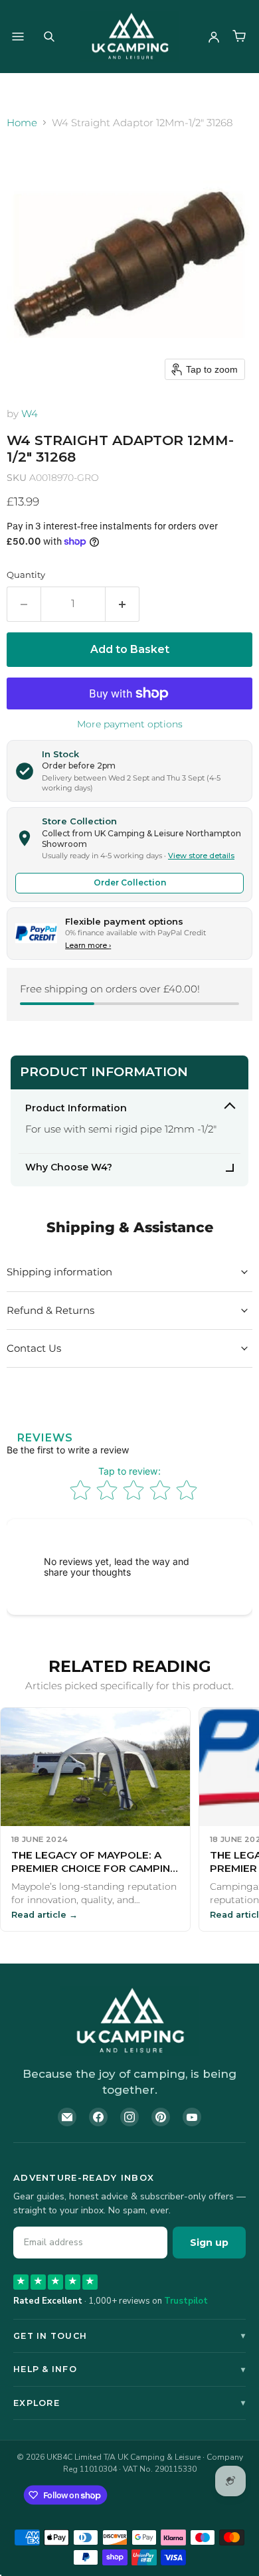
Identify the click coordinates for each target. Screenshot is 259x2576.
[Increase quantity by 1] (123, 604)
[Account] (214, 37)
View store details (201, 856)
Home (22, 123)
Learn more (88, 945)
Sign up (209, 2243)
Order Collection (130, 882)
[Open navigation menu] (18, 37)
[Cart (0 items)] (239, 37)
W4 (30, 414)
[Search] (49, 37)
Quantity (26, 575)
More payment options (130, 724)
